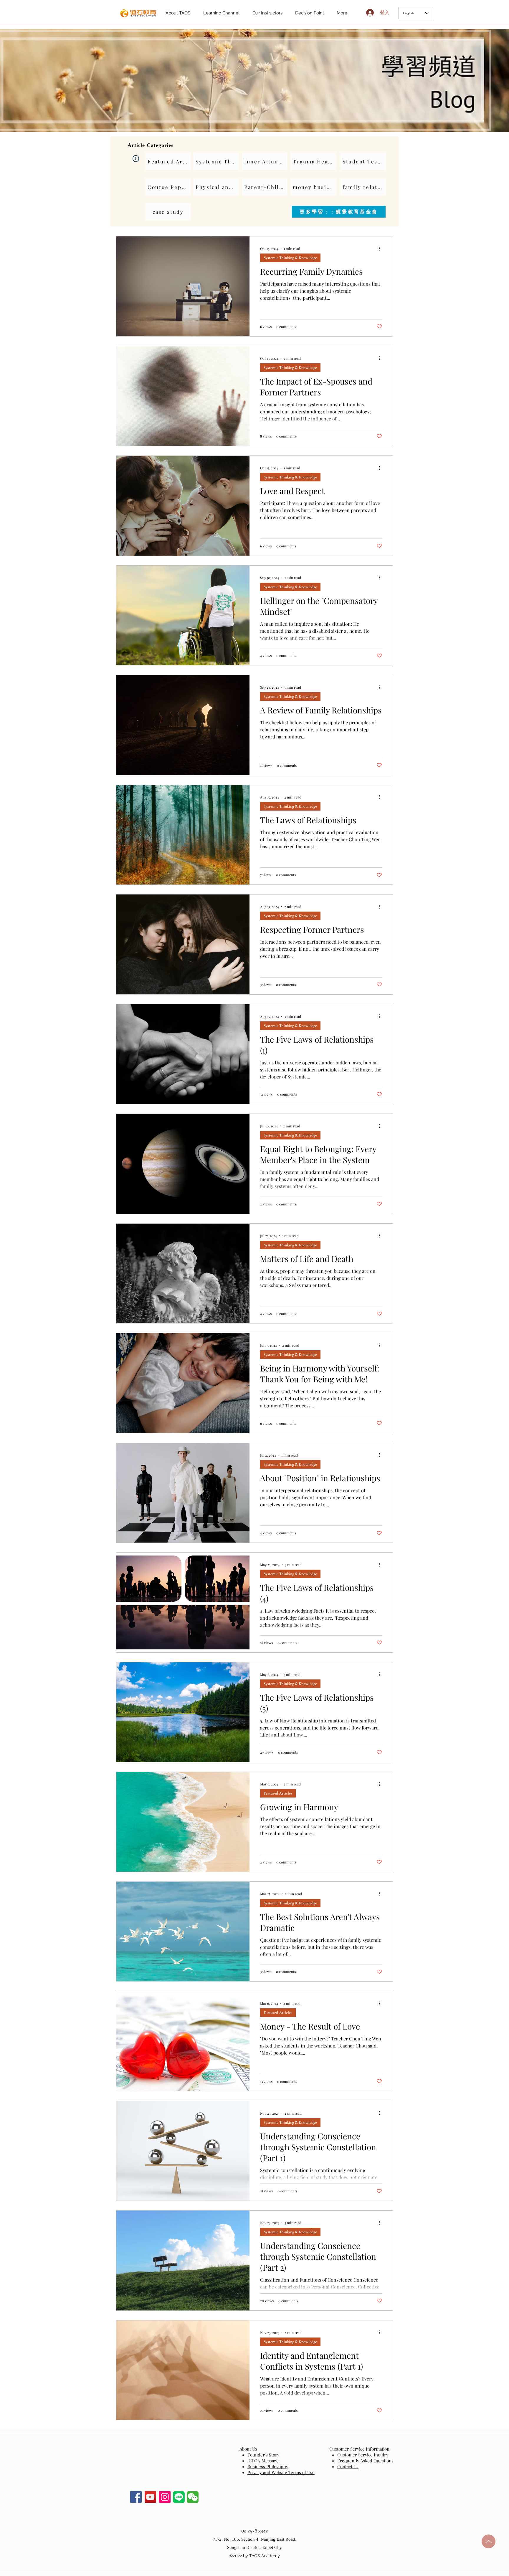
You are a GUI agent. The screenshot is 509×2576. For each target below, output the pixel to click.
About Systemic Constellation (289, 2561)
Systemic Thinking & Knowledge (290, 258)
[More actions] (381, 249)
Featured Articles (278, 1793)
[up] (489, 2541)
